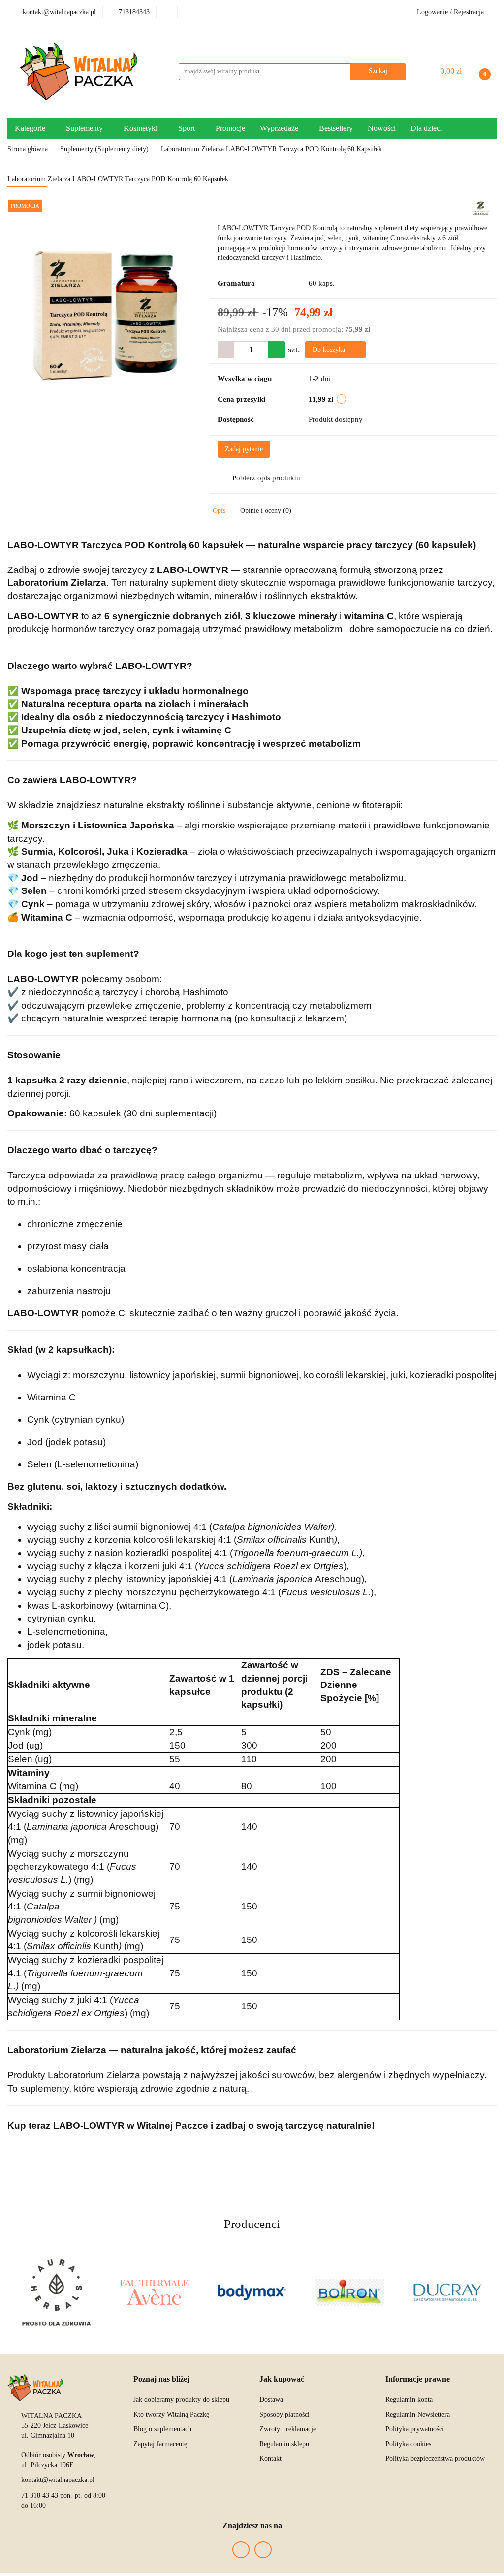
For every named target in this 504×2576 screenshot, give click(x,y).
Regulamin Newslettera (418, 2414)
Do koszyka (330, 350)
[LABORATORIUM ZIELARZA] (481, 207)
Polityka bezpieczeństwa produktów (435, 2459)
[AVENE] (56, 2292)
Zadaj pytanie (244, 449)
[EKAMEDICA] (448, 2292)
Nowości (382, 128)
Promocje (230, 128)
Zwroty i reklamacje (288, 2429)
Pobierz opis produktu (266, 478)
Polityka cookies (408, 2444)
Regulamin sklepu (284, 2444)
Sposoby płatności (284, 2414)
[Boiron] (252, 2292)
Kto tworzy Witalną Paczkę (171, 2414)
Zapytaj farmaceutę (160, 2444)
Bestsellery (336, 128)
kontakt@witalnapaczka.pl (58, 2480)
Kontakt (270, 2459)
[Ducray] (350, 2292)
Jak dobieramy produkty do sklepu (181, 2400)
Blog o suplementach (162, 2429)
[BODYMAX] (154, 2292)
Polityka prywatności (415, 2429)
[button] (161, 2379)
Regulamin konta (409, 2400)
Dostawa (271, 2400)
